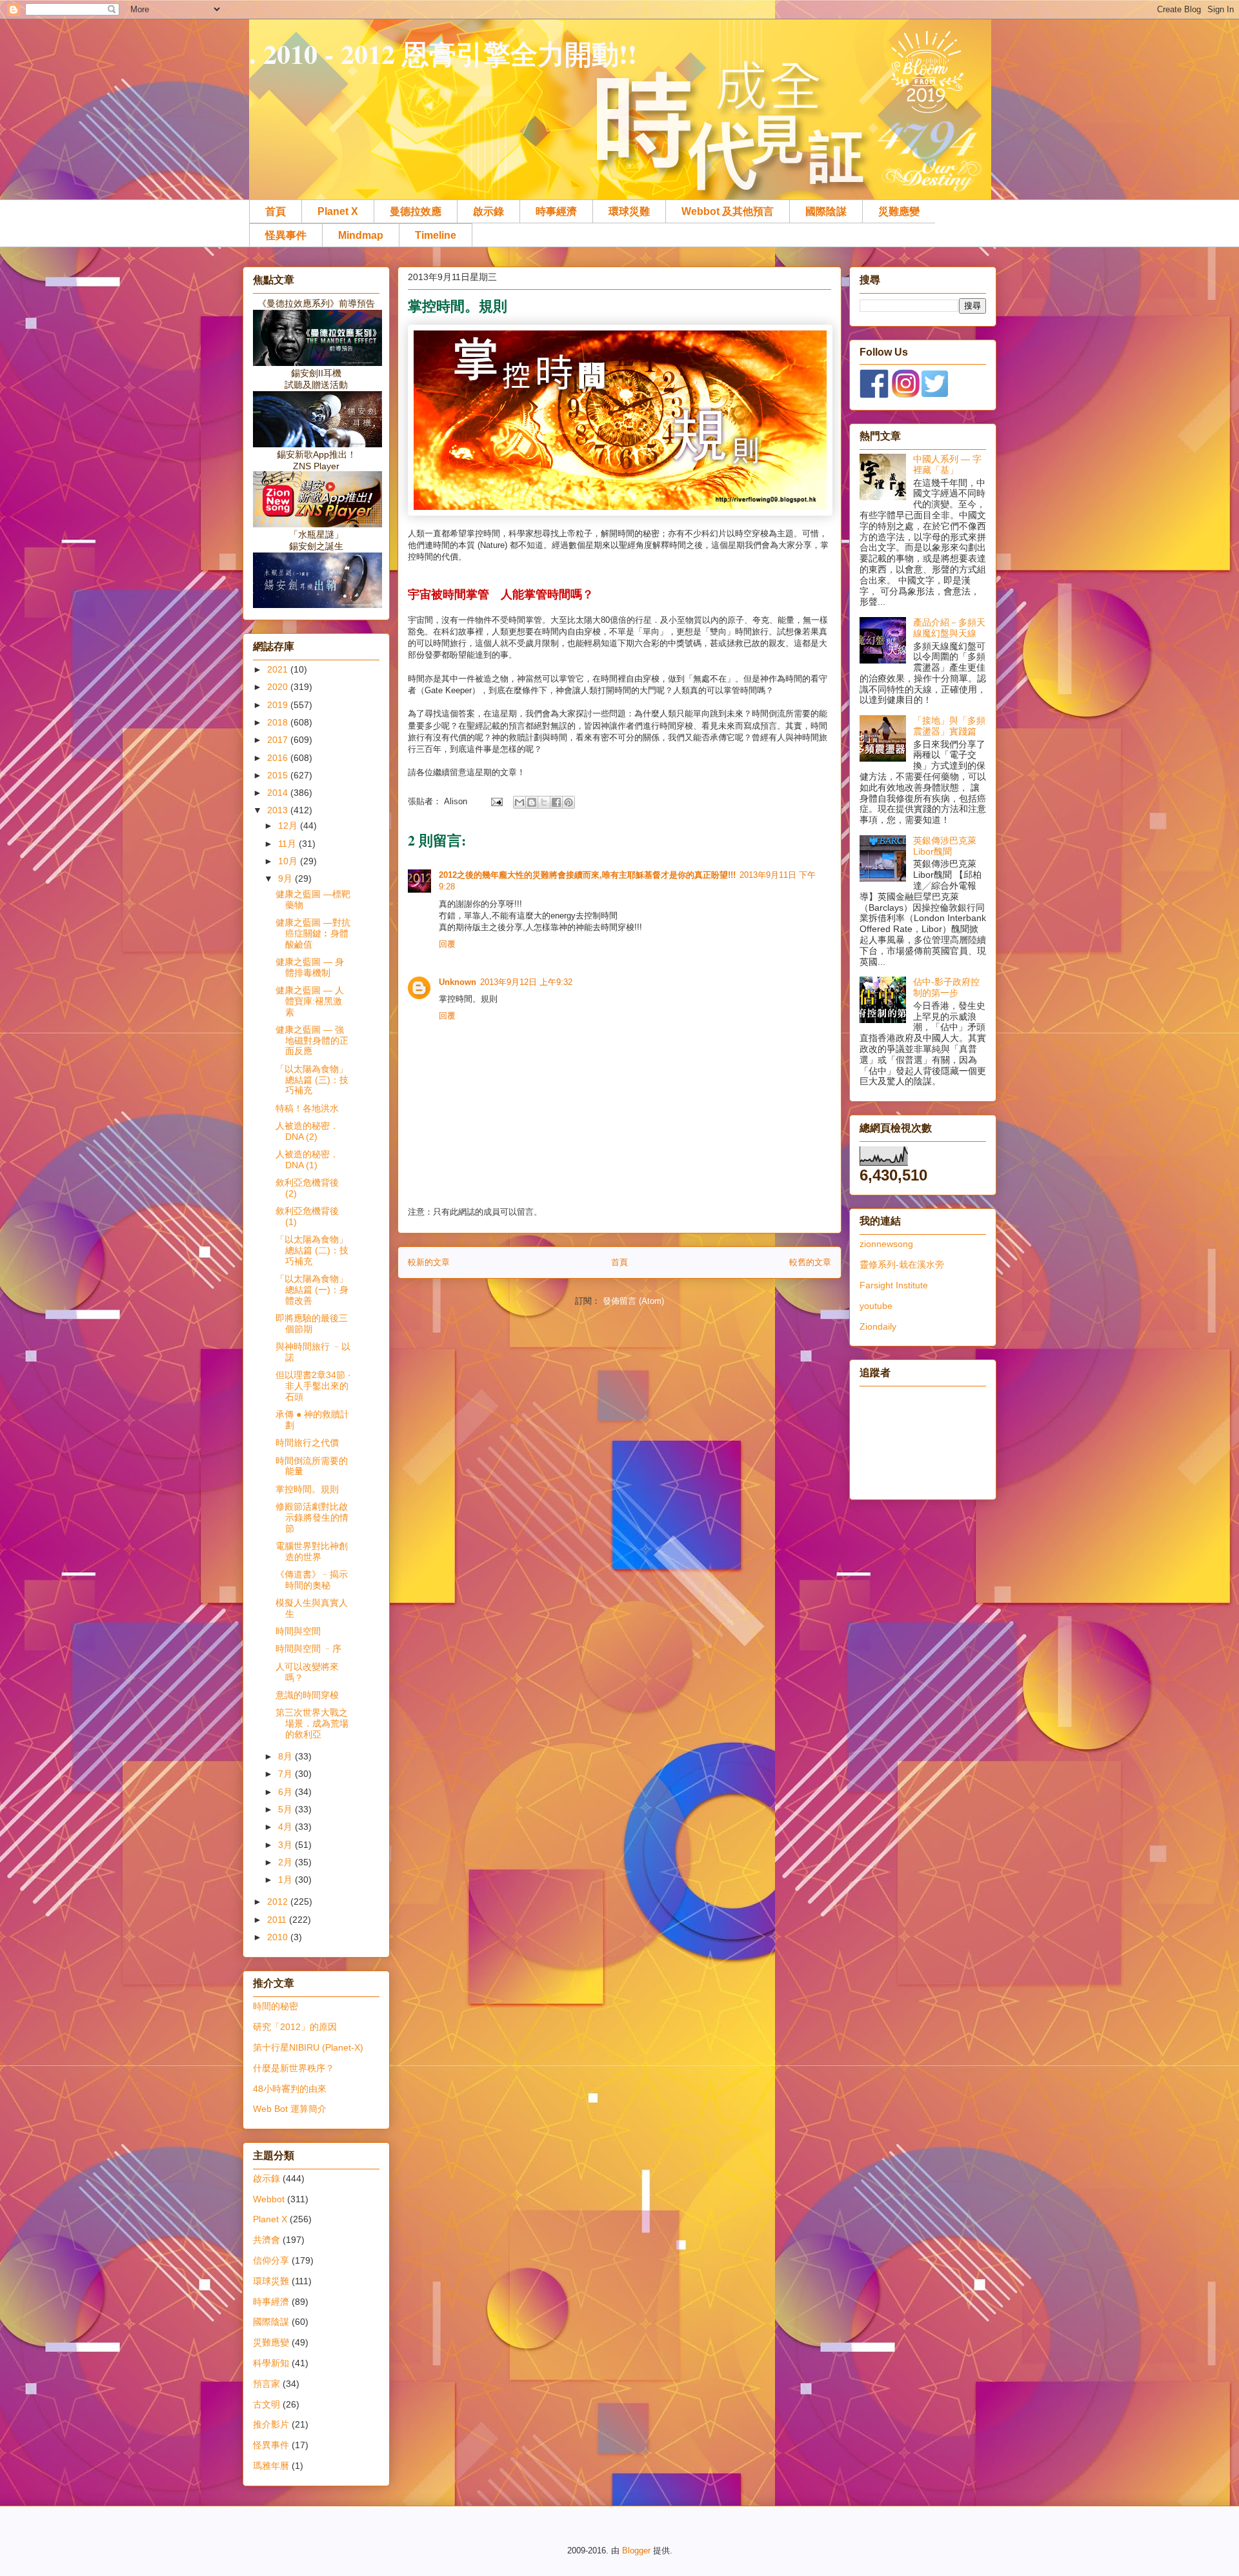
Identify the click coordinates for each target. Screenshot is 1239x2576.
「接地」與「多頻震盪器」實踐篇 (949, 726)
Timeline (436, 235)
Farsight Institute (894, 1285)
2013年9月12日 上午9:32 (526, 982)
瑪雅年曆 (271, 2466)
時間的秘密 (276, 2006)
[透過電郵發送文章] (496, 801)
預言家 (267, 2384)
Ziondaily (878, 1326)
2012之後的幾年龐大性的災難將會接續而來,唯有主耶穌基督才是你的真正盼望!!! (587, 875)
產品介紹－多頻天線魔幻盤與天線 (949, 628)
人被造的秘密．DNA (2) (307, 1131)
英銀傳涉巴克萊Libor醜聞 (945, 846)
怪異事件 (286, 235)
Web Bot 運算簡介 (290, 2109)
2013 (279, 810)
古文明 (267, 2404)
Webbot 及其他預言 (728, 211)
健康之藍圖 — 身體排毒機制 (310, 967)
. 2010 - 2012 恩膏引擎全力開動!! (443, 53)
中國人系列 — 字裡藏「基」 (947, 464)
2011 (278, 1920)
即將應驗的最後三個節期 (312, 1323)
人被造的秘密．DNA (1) (307, 1160)
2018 (279, 722)
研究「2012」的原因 (295, 2027)
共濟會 (267, 2240)
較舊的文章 (810, 1262)
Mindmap (361, 235)
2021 (279, 669)
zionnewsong (886, 1244)
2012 (279, 1902)
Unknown (458, 982)
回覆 (447, 944)
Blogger (636, 2551)
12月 (289, 826)
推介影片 (271, 2424)
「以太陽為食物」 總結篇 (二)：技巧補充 (312, 1250)
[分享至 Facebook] (556, 802)
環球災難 (629, 211)
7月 (287, 1774)
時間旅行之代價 (307, 1443)
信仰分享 (271, 2260)
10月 (289, 861)
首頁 (276, 211)
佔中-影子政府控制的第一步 (946, 987)
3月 (287, 1845)
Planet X (338, 211)
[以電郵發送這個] (519, 802)
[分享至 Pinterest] (569, 802)
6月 (287, 1792)
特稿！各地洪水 (307, 1108)
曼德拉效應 (416, 211)
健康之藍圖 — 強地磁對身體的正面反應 (312, 1040)
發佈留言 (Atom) (633, 1301)
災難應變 (899, 211)
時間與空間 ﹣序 (308, 1648)
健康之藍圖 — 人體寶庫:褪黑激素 (310, 1001)
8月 (287, 1756)
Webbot (269, 2199)
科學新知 (271, 2363)
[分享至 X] (544, 802)
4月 (287, 1827)
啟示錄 (489, 211)
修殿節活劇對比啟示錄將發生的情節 (312, 1517)
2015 (279, 775)
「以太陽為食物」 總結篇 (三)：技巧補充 (312, 1080)
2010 (279, 1937)
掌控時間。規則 (307, 1489)
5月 (287, 1809)
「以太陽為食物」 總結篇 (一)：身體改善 (312, 1290)
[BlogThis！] (532, 802)
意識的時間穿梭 (307, 1695)
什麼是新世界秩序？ (294, 2068)
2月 (287, 1862)
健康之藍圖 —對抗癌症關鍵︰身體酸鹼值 (313, 933)
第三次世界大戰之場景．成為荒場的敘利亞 (312, 1723)
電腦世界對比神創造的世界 (312, 1551)
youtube (876, 1306)
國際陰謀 (826, 211)
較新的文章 (429, 1262)
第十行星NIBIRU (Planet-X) (308, 2047)
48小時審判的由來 (290, 2089)
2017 (279, 740)
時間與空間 (298, 1631)
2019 (279, 705)
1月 (287, 1880)
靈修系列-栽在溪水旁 (902, 1264)
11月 (288, 844)
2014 (279, 793)
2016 (279, 758)
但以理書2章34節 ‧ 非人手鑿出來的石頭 (313, 1386)
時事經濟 (556, 211)
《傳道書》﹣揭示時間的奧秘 (312, 1580)
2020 (279, 687)
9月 (287, 878)
